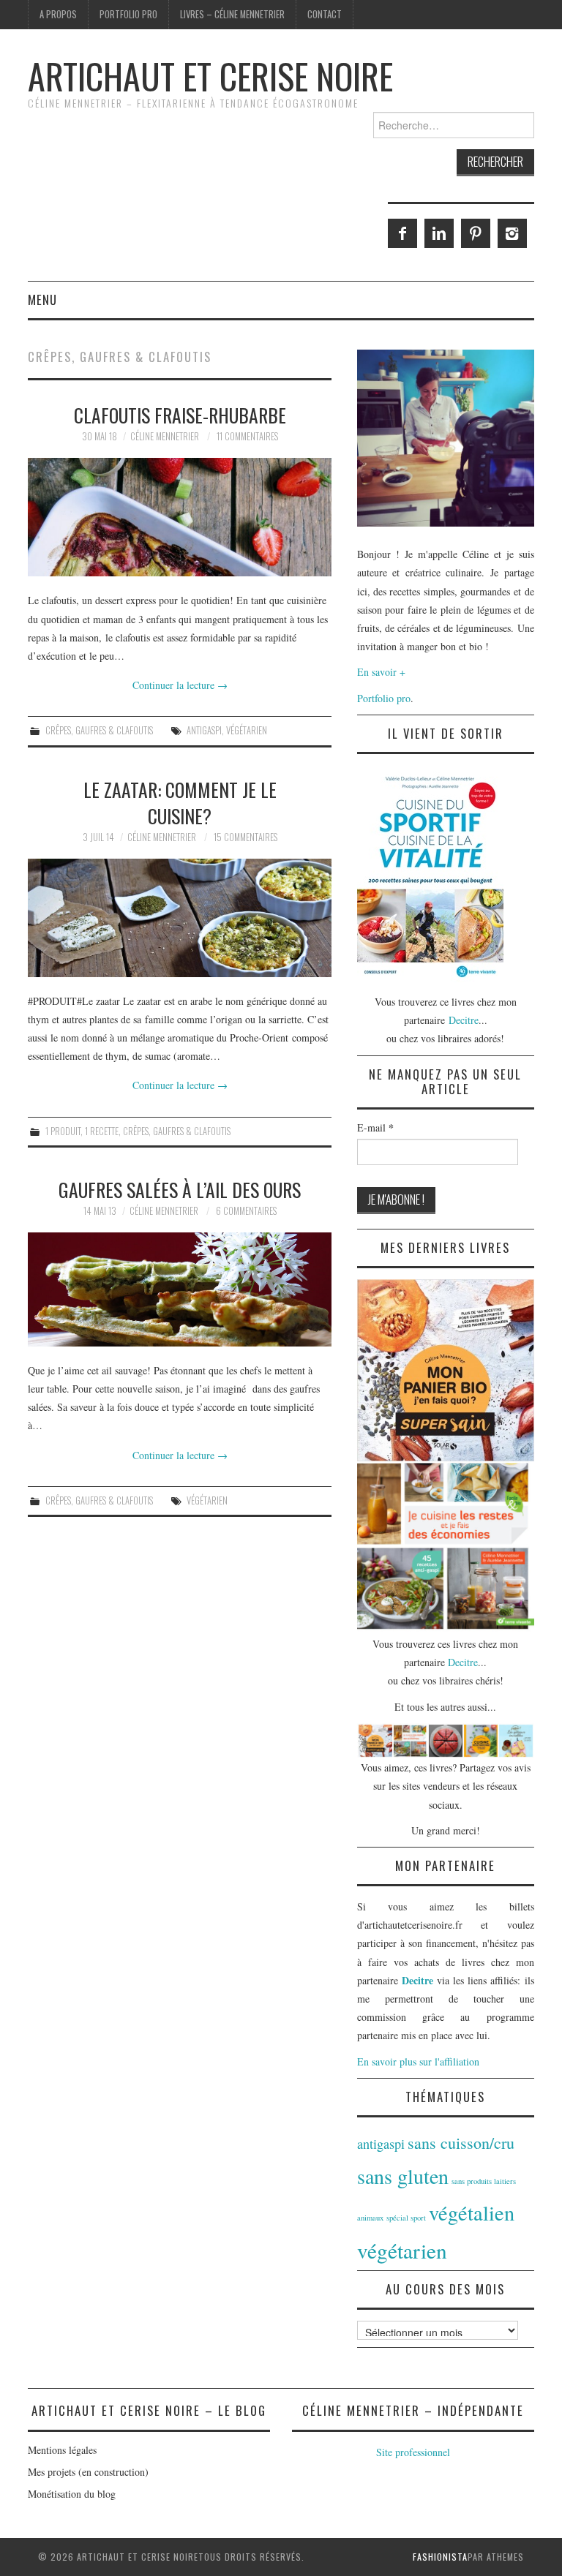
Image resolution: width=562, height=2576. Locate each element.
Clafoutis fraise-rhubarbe (180, 415)
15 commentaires (246, 837)
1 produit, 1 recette (82, 1131)
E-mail (375, 1128)
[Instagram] (512, 233)
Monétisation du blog (72, 2494)
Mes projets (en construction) (88, 2472)
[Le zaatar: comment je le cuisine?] (180, 918)
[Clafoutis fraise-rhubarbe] (180, 517)
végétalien (472, 2212)
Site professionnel (413, 2452)
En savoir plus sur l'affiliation (418, 2061)
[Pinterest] (476, 233)
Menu (42, 300)
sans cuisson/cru (461, 2143)
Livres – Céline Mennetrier (232, 14)
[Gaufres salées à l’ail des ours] (180, 1289)
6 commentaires (246, 1211)
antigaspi (204, 730)
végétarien (247, 730)
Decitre (464, 1020)
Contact (325, 14)
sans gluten (403, 2176)
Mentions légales (62, 2450)
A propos (58, 14)
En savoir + (381, 672)
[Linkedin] (439, 233)
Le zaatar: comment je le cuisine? (180, 802)
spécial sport (406, 2218)
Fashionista (440, 2557)
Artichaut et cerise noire (210, 76)
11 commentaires (247, 436)
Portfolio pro (128, 14)
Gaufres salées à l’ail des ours (180, 1189)
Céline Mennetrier (165, 436)
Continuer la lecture (180, 685)
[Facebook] (402, 233)
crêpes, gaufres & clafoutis (99, 730)
